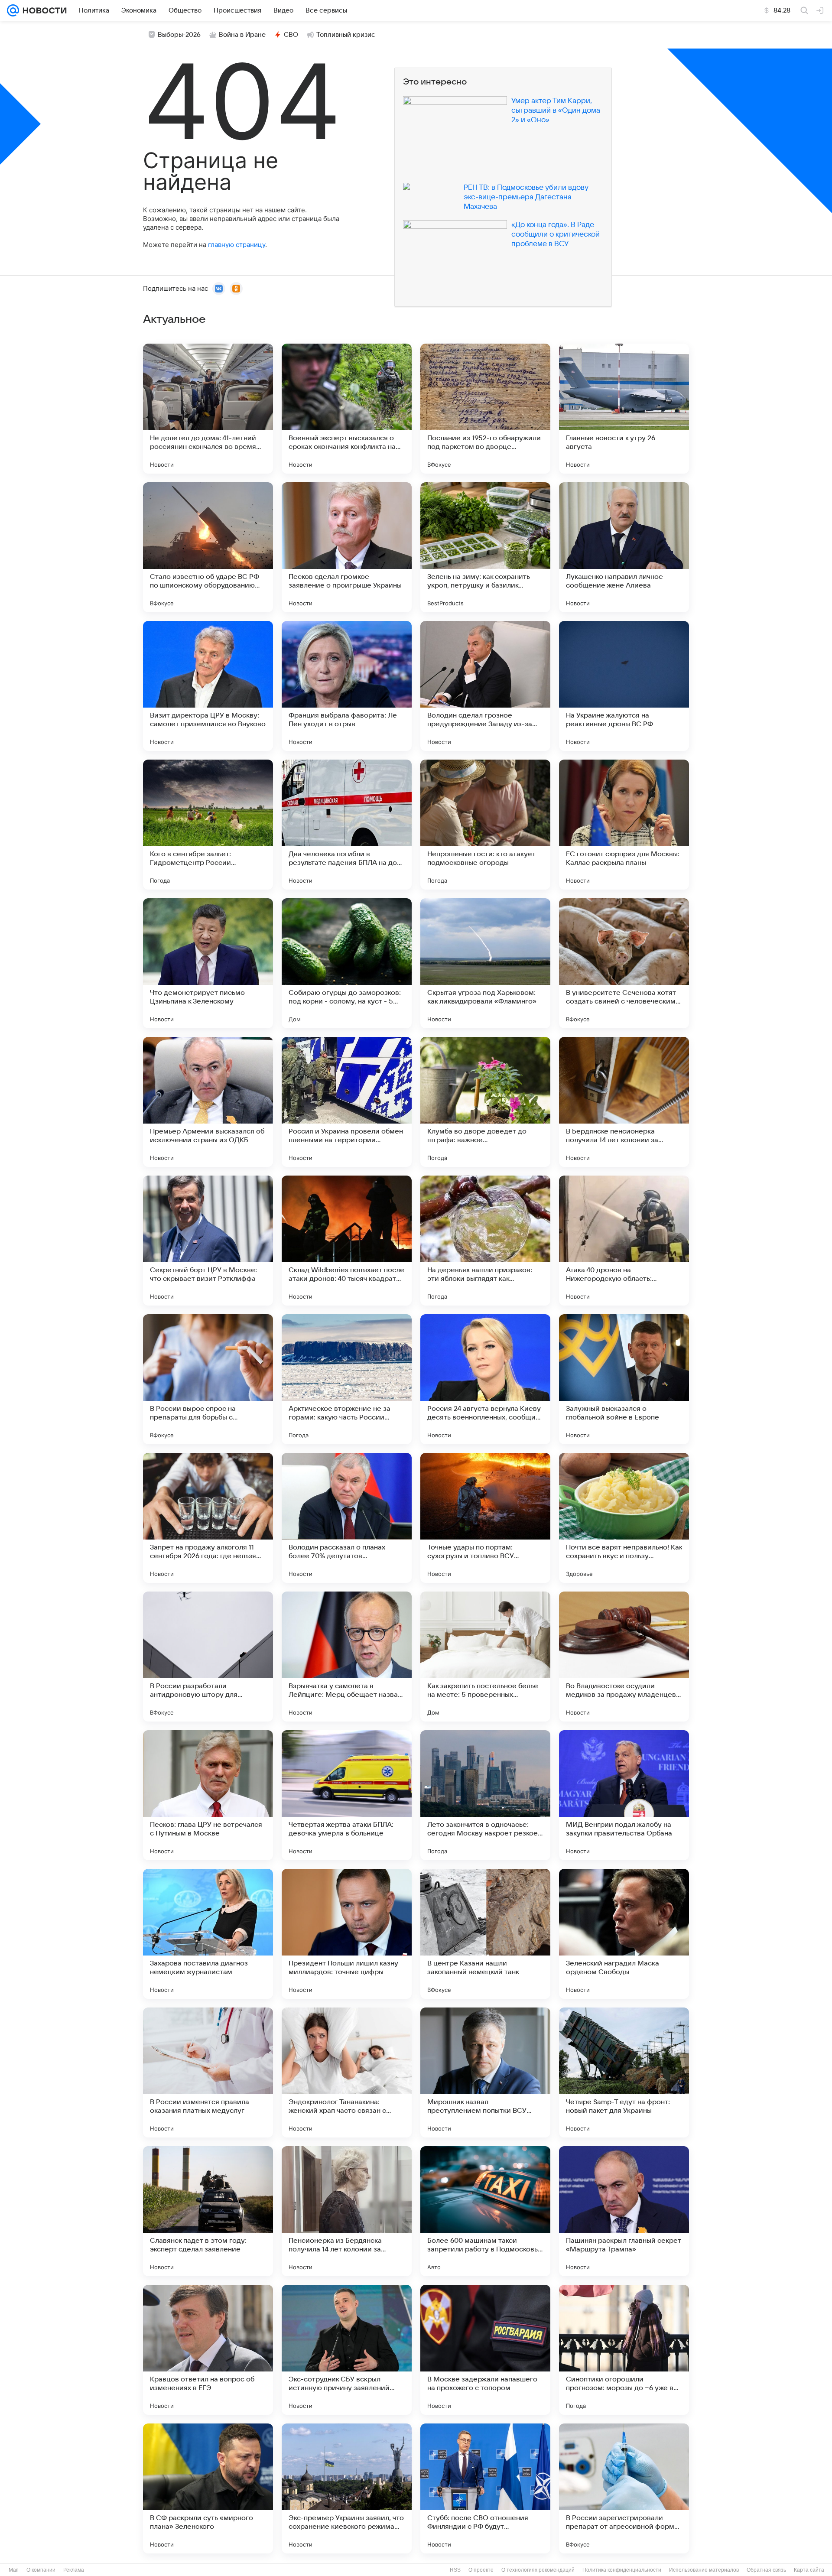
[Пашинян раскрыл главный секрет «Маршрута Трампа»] (624, 2211)
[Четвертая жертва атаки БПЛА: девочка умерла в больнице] (347, 1795)
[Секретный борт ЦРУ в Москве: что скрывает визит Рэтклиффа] (208, 1241)
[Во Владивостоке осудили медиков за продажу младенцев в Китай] (624, 1657)
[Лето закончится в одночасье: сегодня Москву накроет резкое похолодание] (485, 1795)
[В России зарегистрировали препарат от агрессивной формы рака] (624, 2488)
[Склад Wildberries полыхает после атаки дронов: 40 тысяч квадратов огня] (347, 1241)
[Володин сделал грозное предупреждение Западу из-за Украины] (485, 686)
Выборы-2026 (179, 35)
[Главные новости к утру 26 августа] (624, 409)
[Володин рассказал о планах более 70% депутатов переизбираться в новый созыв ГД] (347, 1518)
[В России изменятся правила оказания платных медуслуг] (208, 2072)
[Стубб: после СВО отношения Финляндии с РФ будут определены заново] (485, 2488)
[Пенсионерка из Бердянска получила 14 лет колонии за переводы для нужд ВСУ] (347, 2211)
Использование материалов (704, 2570)
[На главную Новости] (43, 10)
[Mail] (13, 10)
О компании (41, 2570)
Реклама (74, 2570)
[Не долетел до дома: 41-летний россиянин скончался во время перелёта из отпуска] (208, 409)
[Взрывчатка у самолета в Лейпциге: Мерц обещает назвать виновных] (347, 1657)
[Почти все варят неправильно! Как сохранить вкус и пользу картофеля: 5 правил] (624, 1518)
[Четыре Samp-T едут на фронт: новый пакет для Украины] (624, 2072)
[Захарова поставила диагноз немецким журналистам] (208, 1934)
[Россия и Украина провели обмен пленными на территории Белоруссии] (347, 1102)
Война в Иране (242, 35)
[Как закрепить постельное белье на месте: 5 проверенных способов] (485, 1657)
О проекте (481, 2570)
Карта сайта (809, 2570)
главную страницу (237, 245)
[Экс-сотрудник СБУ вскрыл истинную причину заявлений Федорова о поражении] (347, 2350)
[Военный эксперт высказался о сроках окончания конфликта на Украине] (347, 409)
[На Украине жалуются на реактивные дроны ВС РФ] (624, 686)
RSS (455, 2570)
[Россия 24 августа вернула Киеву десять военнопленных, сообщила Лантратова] (485, 1379)
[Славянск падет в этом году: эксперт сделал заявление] (208, 2211)
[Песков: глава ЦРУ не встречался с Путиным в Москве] (208, 1795)
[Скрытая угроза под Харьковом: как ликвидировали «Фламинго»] (485, 963)
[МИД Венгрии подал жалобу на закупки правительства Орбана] (624, 1795)
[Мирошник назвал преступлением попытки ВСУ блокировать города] (485, 2072)
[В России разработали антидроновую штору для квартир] (208, 1657)
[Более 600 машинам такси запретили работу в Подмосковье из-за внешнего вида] (485, 2211)
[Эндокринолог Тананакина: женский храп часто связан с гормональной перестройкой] (347, 2072)
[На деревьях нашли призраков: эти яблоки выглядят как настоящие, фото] (485, 1241)
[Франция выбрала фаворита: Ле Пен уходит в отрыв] (347, 686)
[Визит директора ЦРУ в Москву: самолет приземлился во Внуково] (208, 686)
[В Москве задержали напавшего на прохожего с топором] (485, 2350)
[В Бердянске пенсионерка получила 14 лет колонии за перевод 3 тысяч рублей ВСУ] (624, 1102)
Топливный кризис (346, 35)
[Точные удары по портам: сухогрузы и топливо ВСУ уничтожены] (485, 1518)
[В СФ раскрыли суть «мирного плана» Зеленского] (208, 2488)
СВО (291, 35)
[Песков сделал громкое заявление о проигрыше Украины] (347, 547)
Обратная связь (766, 2570)
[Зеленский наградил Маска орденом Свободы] (624, 1934)
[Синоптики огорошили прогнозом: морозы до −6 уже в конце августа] (624, 2350)
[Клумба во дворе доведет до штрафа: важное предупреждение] (485, 1102)
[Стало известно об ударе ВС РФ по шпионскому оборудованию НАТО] (208, 547)
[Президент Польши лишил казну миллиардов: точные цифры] (347, 1934)
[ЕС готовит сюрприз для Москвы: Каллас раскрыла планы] (624, 825)
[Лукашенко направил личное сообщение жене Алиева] (624, 547)
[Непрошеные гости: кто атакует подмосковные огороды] (485, 825)
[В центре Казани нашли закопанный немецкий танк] (485, 1934)
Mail (14, 2570)
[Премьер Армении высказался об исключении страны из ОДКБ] (208, 1102)
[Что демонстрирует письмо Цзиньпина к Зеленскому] (208, 963)
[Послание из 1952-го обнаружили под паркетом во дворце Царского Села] (485, 409)
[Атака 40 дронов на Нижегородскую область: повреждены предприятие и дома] (624, 1241)
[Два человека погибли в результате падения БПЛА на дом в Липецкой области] (347, 825)
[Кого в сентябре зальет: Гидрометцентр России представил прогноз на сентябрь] (208, 825)
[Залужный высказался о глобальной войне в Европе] (624, 1379)
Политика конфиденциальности (622, 2570)
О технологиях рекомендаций (538, 2570)
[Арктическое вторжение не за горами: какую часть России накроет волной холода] (347, 1379)
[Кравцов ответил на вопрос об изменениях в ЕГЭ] (208, 2350)
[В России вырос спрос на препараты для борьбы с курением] (208, 1379)
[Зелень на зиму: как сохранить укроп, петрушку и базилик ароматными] (485, 547)
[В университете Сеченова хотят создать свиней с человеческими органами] (624, 963)
